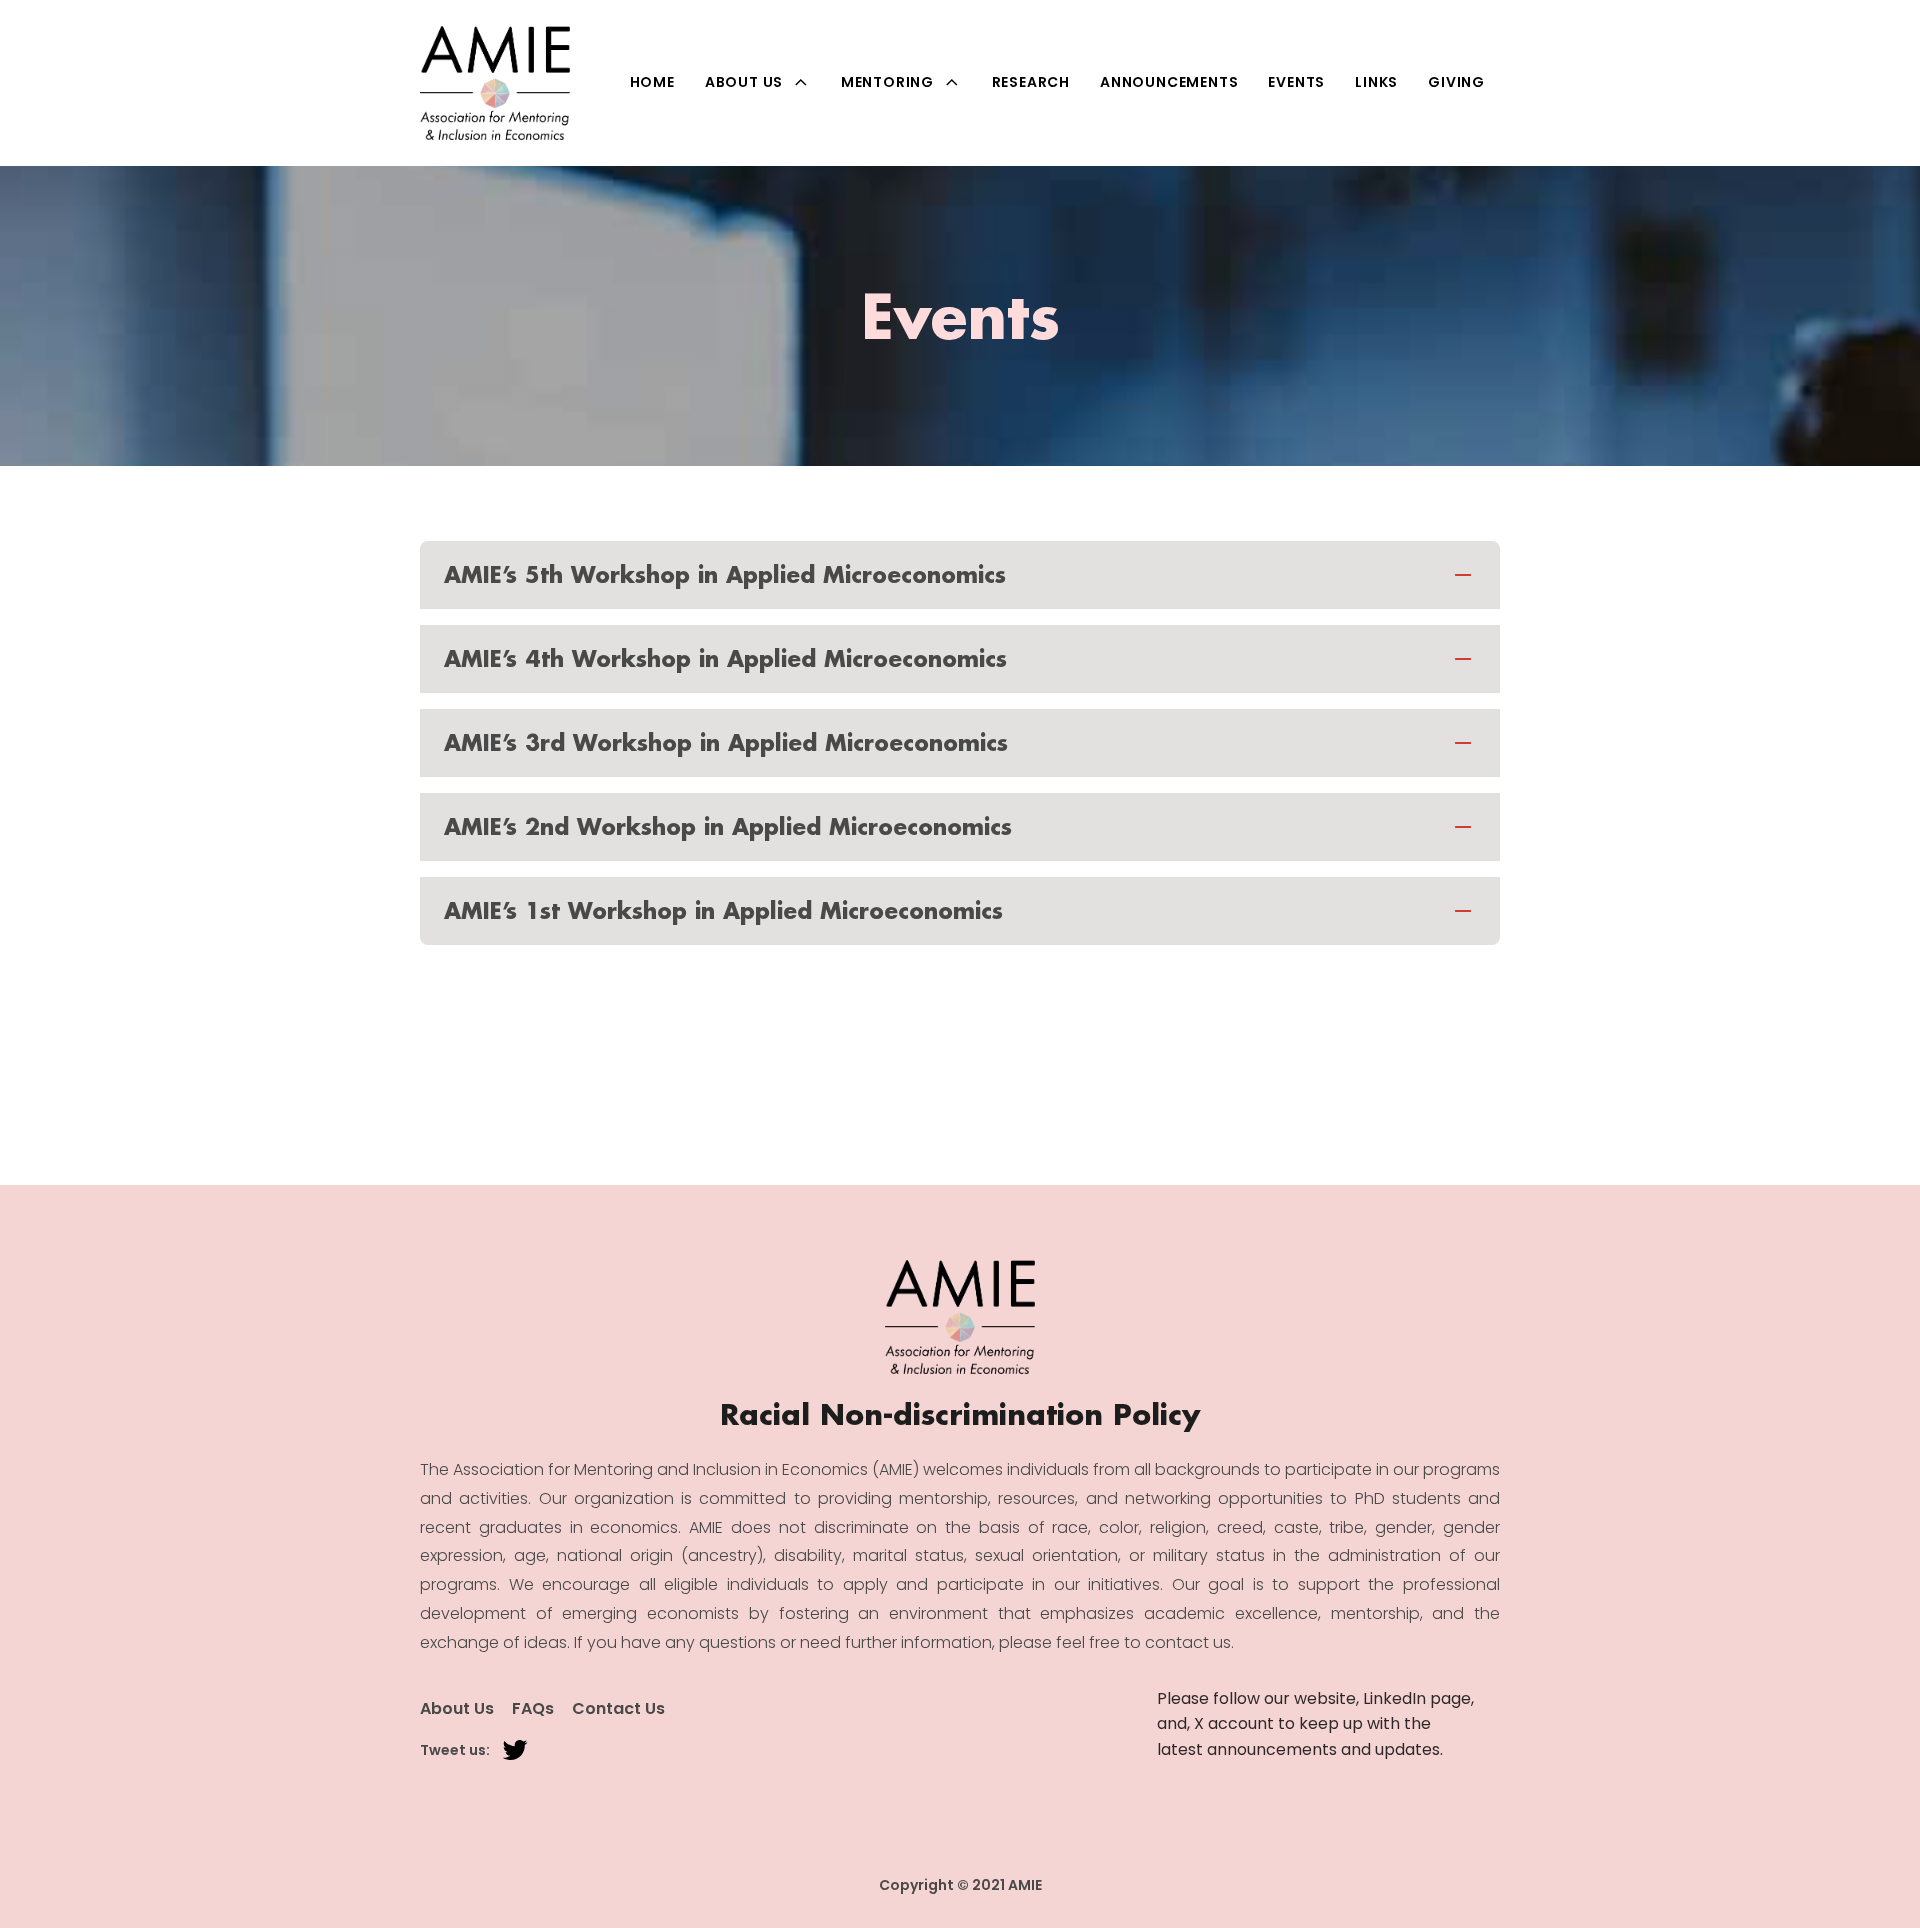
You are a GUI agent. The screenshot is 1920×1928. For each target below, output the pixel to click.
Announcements (1169, 82)
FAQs (533, 1709)
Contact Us (618, 1709)
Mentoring (887, 82)
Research (1031, 82)
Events (1296, 82)
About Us (744, 82)
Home (652, 82)
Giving (1456, 82)
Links (1376, 82)
